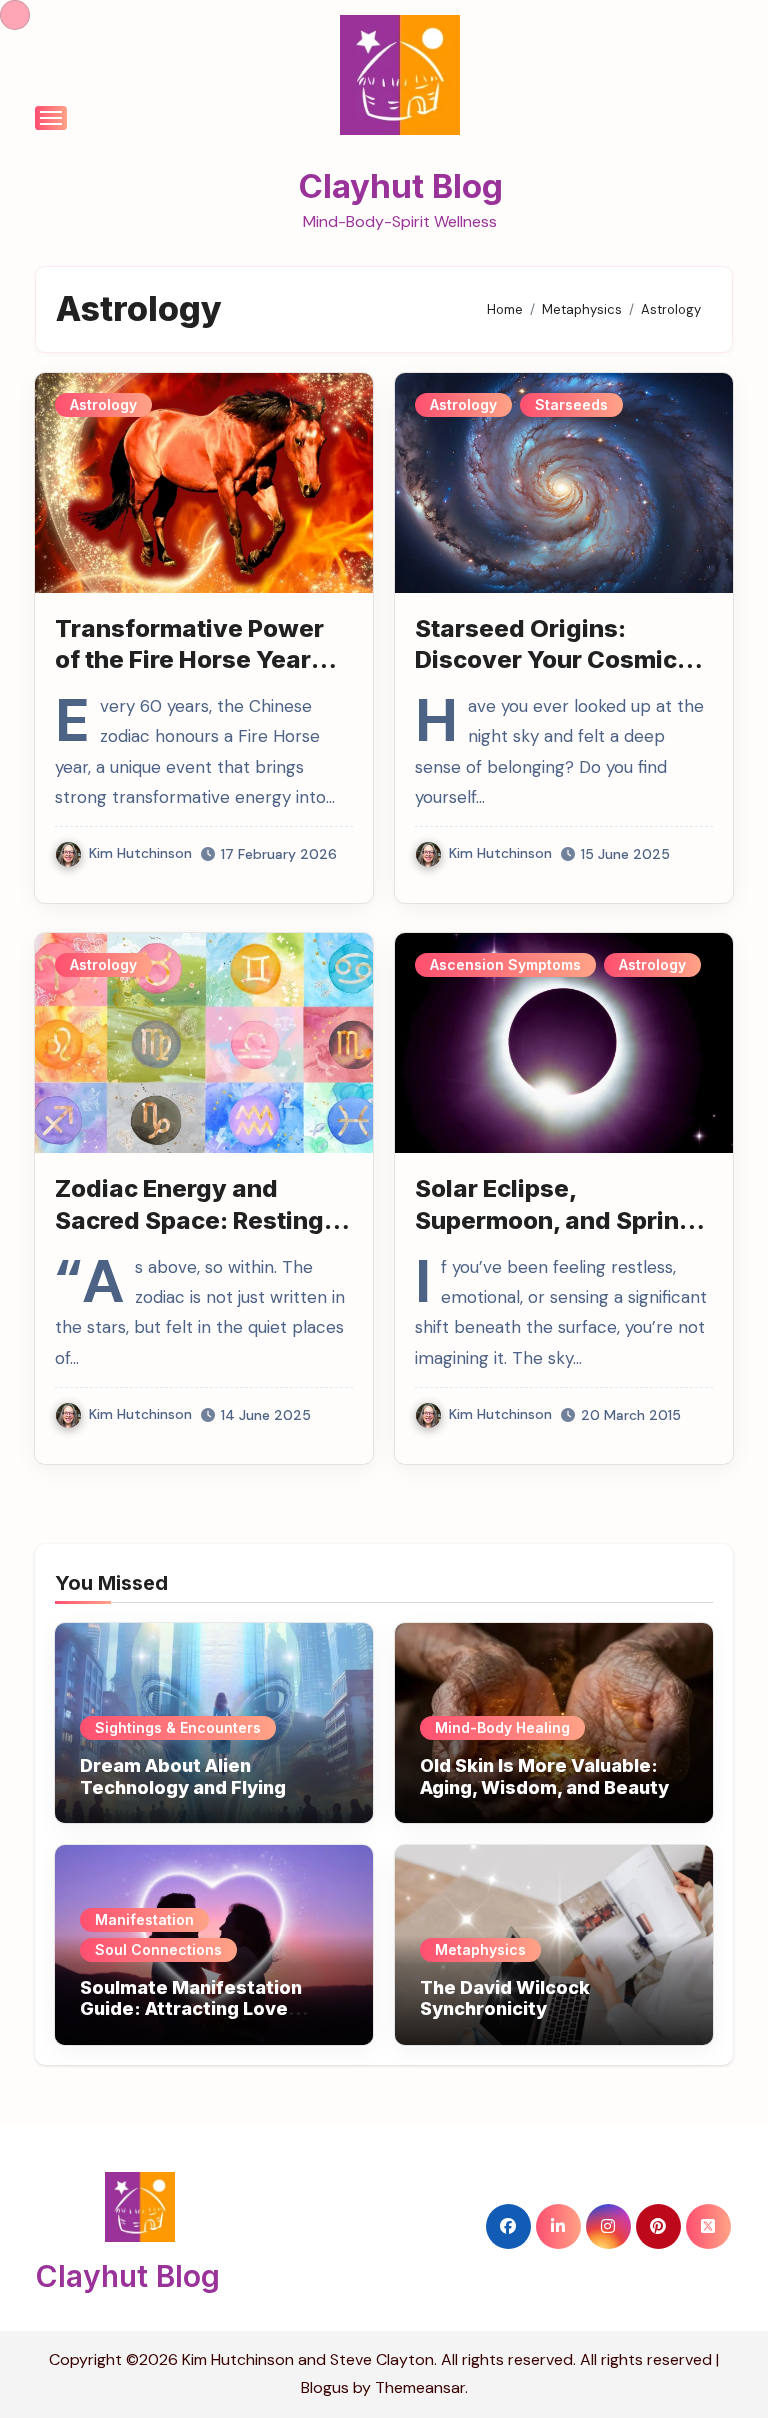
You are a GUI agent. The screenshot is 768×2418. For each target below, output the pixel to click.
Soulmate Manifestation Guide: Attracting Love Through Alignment (191, 2009)
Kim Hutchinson (140, 853)
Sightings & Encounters (178, 1727)
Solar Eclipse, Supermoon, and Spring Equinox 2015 (555, 1219)
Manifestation (144, 1919)
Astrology (103, 404)
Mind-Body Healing (502, 1727)
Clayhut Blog (400, 186)
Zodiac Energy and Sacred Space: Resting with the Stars (189, 1219)
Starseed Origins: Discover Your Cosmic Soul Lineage (546, 659)
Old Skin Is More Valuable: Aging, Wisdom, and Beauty (544, 1776)
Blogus (325, 2387)
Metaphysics (480, 1949)
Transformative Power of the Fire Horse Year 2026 (189, 659)
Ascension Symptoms (505, 964)
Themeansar (420, 2387)
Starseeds (571, 404)
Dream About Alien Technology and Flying (183, 1776)
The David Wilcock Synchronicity (505, 1998)
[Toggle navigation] (51, 118)
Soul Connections (158, 1949)
